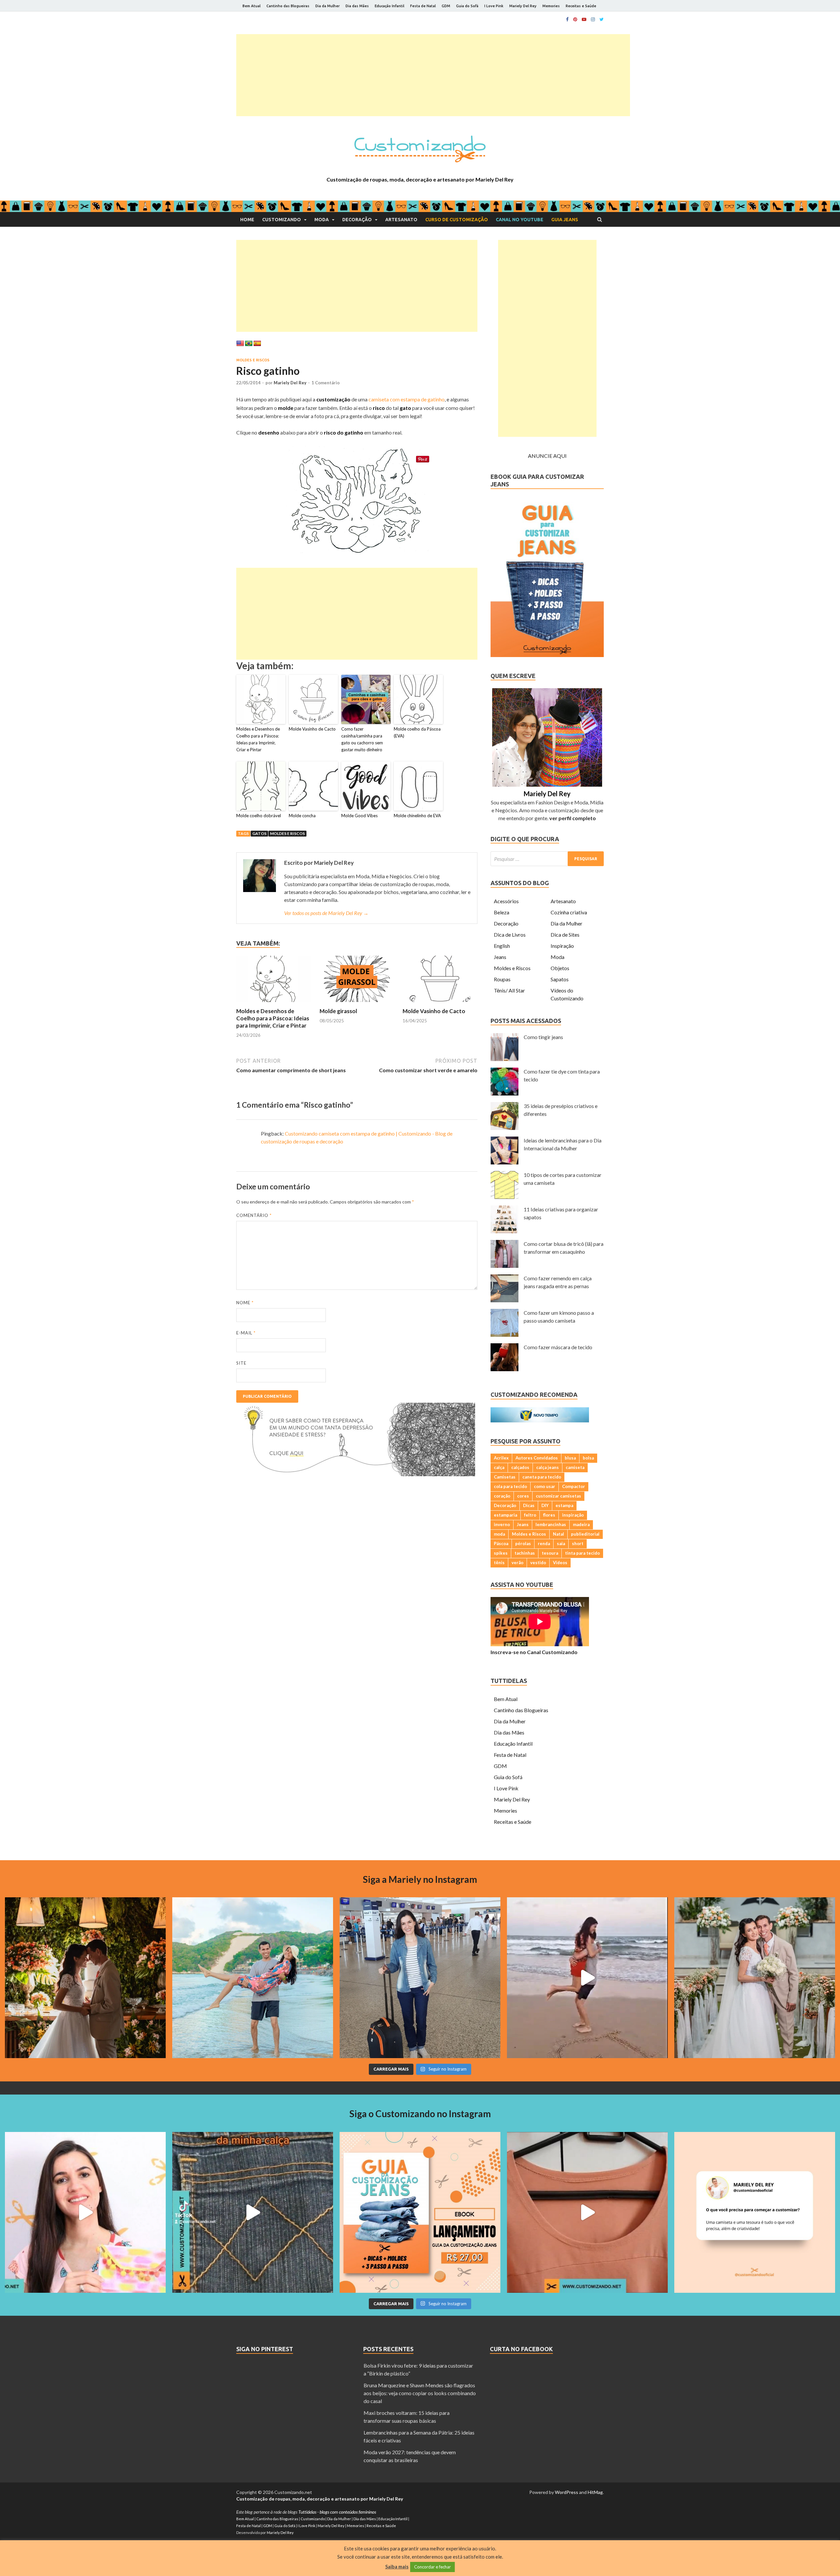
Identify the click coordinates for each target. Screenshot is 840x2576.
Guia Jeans (565, 220)
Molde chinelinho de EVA (417, 816)
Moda (322, 220)
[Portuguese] (249, 344)
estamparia (505, 1515)
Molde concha (302, 816)
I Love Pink (494, 6)
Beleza (502, 912)
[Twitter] (602, 19)
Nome (245, 1303)
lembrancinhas (551, 1524)
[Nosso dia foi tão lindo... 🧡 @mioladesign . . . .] (85, 1978)
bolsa (588, 1458)
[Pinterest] (575, 19)
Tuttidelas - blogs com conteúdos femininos (337, 2512)
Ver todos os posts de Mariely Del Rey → (326, 913)
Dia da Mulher (327, 6)
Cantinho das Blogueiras (288, 6)
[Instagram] (593, 19)
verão (517, 1563)
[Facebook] (567, 19)
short (578, 1543)
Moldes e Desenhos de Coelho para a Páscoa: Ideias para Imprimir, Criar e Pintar (258, 739)
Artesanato (401, 220)
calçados (520, 1467)
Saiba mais (397, 2566)
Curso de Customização (457, 220)
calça (499, 1467)
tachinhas (525, 1553)
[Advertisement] (433, 75)
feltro (530, 1515)
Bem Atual (252, 6)
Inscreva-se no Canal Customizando (534, 1652)
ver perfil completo (573, 818)
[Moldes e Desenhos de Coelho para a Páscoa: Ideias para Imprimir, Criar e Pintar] (274, 1003)
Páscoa (501, 1543)
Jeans (500, 957)
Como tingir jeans (543, 1037)
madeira (581, 1524)
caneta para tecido (542, 1477)
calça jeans (547, 1467)
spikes (501, 1553)
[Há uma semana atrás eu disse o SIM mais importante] (755, 1978)
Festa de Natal (423, 6)
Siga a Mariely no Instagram (420, 1879)
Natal (558, 1534)
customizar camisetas (558, 1496)
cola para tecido (510, 1486)
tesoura (550, 1553)
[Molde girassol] (357, 1003)
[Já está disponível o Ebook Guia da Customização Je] (420, 2212)
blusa (570, 1458)
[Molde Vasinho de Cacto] (440, 1003)
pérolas (523, 1543)
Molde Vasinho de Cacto (312, 729)
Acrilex (501, 1458)
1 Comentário (325, 383)
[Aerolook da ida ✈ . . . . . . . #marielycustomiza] (420, 1978)
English (502, 946)
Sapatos (560, 979)
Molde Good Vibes (359, 816)
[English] (240, 344)
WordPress (567, 2492)
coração (502, 1496)
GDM (446, 6)
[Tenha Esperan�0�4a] (356, 1474)
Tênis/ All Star (509, 990)
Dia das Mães (357, 6)
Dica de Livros (510, 935)
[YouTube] (584, 19)
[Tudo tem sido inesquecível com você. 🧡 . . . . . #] (587, 1978)
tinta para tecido (582, 1553)
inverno (502, 1524)
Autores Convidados (537, 1458)
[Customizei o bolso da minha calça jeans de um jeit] (253, 2212)
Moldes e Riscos (253, 360)
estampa (564, 1505)
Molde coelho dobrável (259, 816)
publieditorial (585, 1534)
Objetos (560, 968)
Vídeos (560, 1563)
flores (549, 1515)
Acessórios (506, 901)
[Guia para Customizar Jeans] (547, 655)
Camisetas (505, 1477)
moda (499, 1534)
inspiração (573, 1515)
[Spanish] (257, 344)
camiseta (575, 1467)
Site (241, 1363)
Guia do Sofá (467, 6)
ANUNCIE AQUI (547, 456)
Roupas (502, 979)
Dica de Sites (565, 935)
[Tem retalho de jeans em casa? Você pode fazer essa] (85, 2212)
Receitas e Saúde (581, 6)
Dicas (529, 1505)
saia (561, 1543)
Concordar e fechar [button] (432, 2567)
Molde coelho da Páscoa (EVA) (417, 732)
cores (523, 1496)
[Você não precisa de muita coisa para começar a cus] (755, 2212)
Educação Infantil (389, 6)
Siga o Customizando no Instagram (420, 2114)
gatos (259, 833)
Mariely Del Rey (523, 6)
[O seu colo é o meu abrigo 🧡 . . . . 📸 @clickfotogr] (253, 1978)
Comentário (254, 1215)
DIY (545, 1505)
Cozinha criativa (569, 912)
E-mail (246, 1333)
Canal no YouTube (520, 220)
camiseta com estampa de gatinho (407, 399)
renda (544, 1543)
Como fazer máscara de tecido (558, 1347)
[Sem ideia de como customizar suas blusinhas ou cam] (587, 2212)
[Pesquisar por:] (547, 859)
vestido (538, 1563)
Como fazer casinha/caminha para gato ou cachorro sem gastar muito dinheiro (362, 739)
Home (247, 220)
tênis (499, 1563)
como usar (545, 1486)
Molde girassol (338, 1011)
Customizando (282, 220)
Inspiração (562, 946)
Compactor (574, 1486)
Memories (551, 6)
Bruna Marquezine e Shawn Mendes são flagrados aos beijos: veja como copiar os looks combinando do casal (420, 2393)
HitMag (595, 2492)
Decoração (357, 220)
